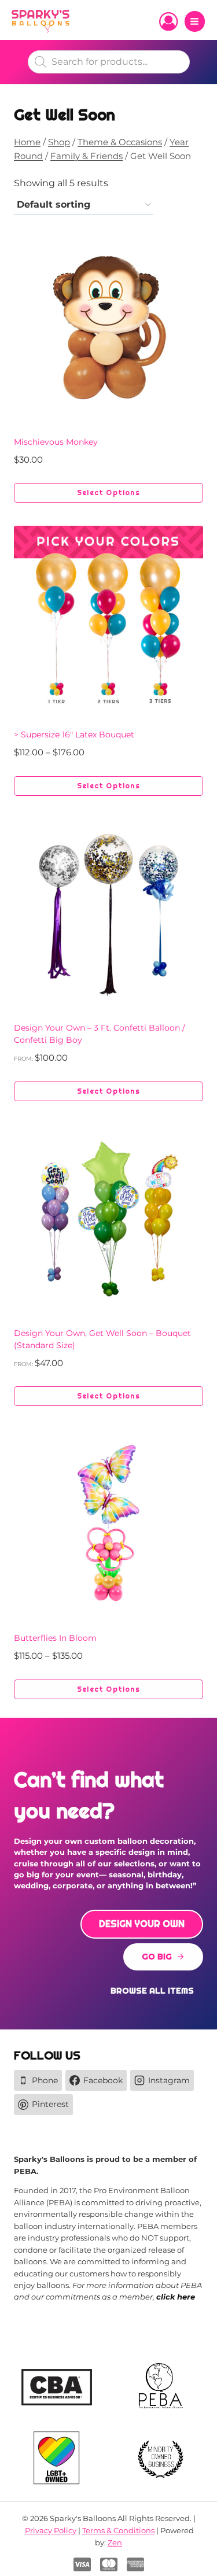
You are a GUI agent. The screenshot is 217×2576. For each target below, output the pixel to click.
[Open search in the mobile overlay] (109, 62)
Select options (108, 493)
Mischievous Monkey (56, 442)
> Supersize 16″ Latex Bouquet (74, 735)
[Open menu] (195, 21)
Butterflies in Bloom (55, 1638)
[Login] (168, 21)
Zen (115, 2542)
